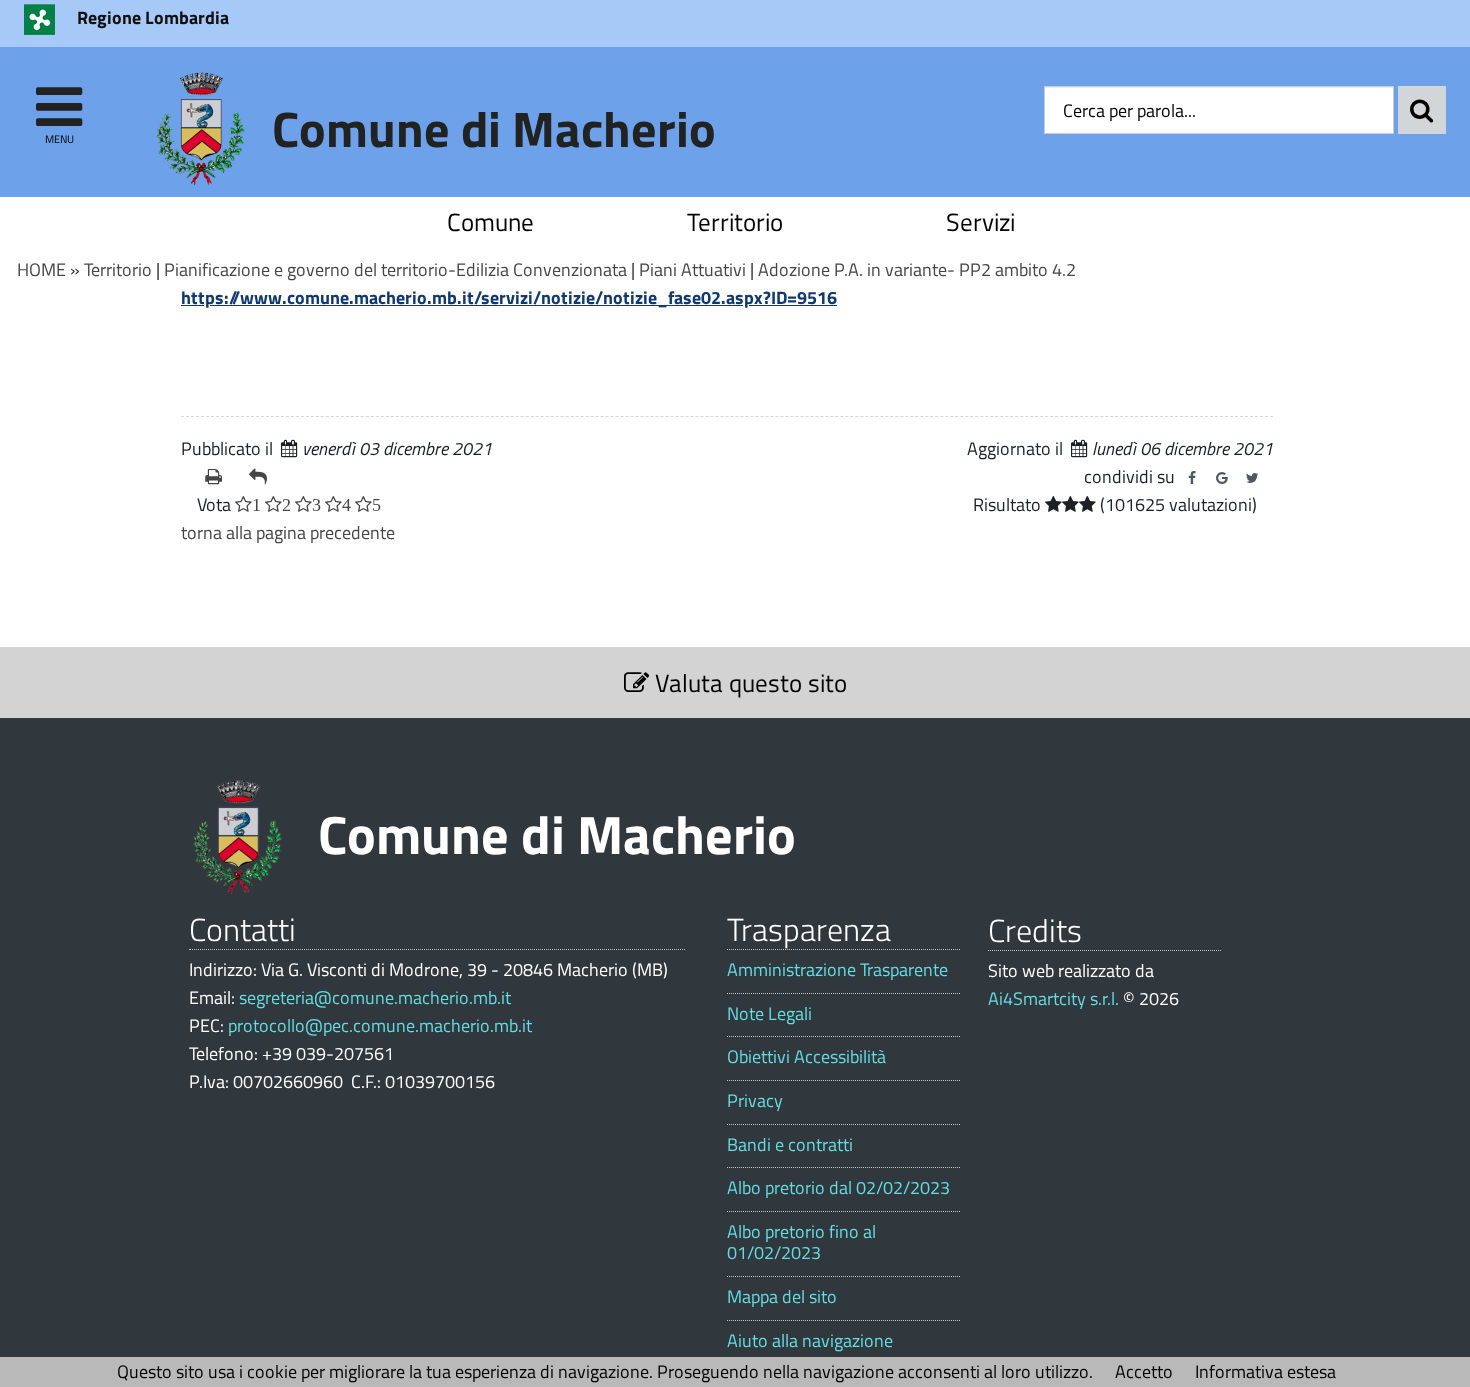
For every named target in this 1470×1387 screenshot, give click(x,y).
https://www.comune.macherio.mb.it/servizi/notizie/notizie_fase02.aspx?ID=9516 (509, 297)
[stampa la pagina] (219, 477)
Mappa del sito (782, 1297)
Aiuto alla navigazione (810, 1341)
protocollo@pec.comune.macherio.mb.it (380, 1025)
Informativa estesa (1265, 1371)
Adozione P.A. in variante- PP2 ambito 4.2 (917, 269)
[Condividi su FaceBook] (1192, 478)
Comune (490, 221)
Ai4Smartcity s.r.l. (1053, 998)
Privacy (755, 1101)
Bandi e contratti (790, 1145)
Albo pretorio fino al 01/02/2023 (801, 1242)
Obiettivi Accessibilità (806, 1057)
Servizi (980, 221)
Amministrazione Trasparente (837, 970)
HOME (41, 269)
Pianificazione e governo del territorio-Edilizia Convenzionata (395, 269)
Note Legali (769, 1014)
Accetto (1144, 1371)
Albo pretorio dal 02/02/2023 (838, 1188)
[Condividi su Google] (1222, 478)
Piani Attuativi (692, 269)
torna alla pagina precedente (288, 532)
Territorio (735, 221)
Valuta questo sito (748, 682)
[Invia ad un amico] (263, 477)
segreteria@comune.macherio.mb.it (375, 997)
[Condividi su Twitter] (1252, 478)
